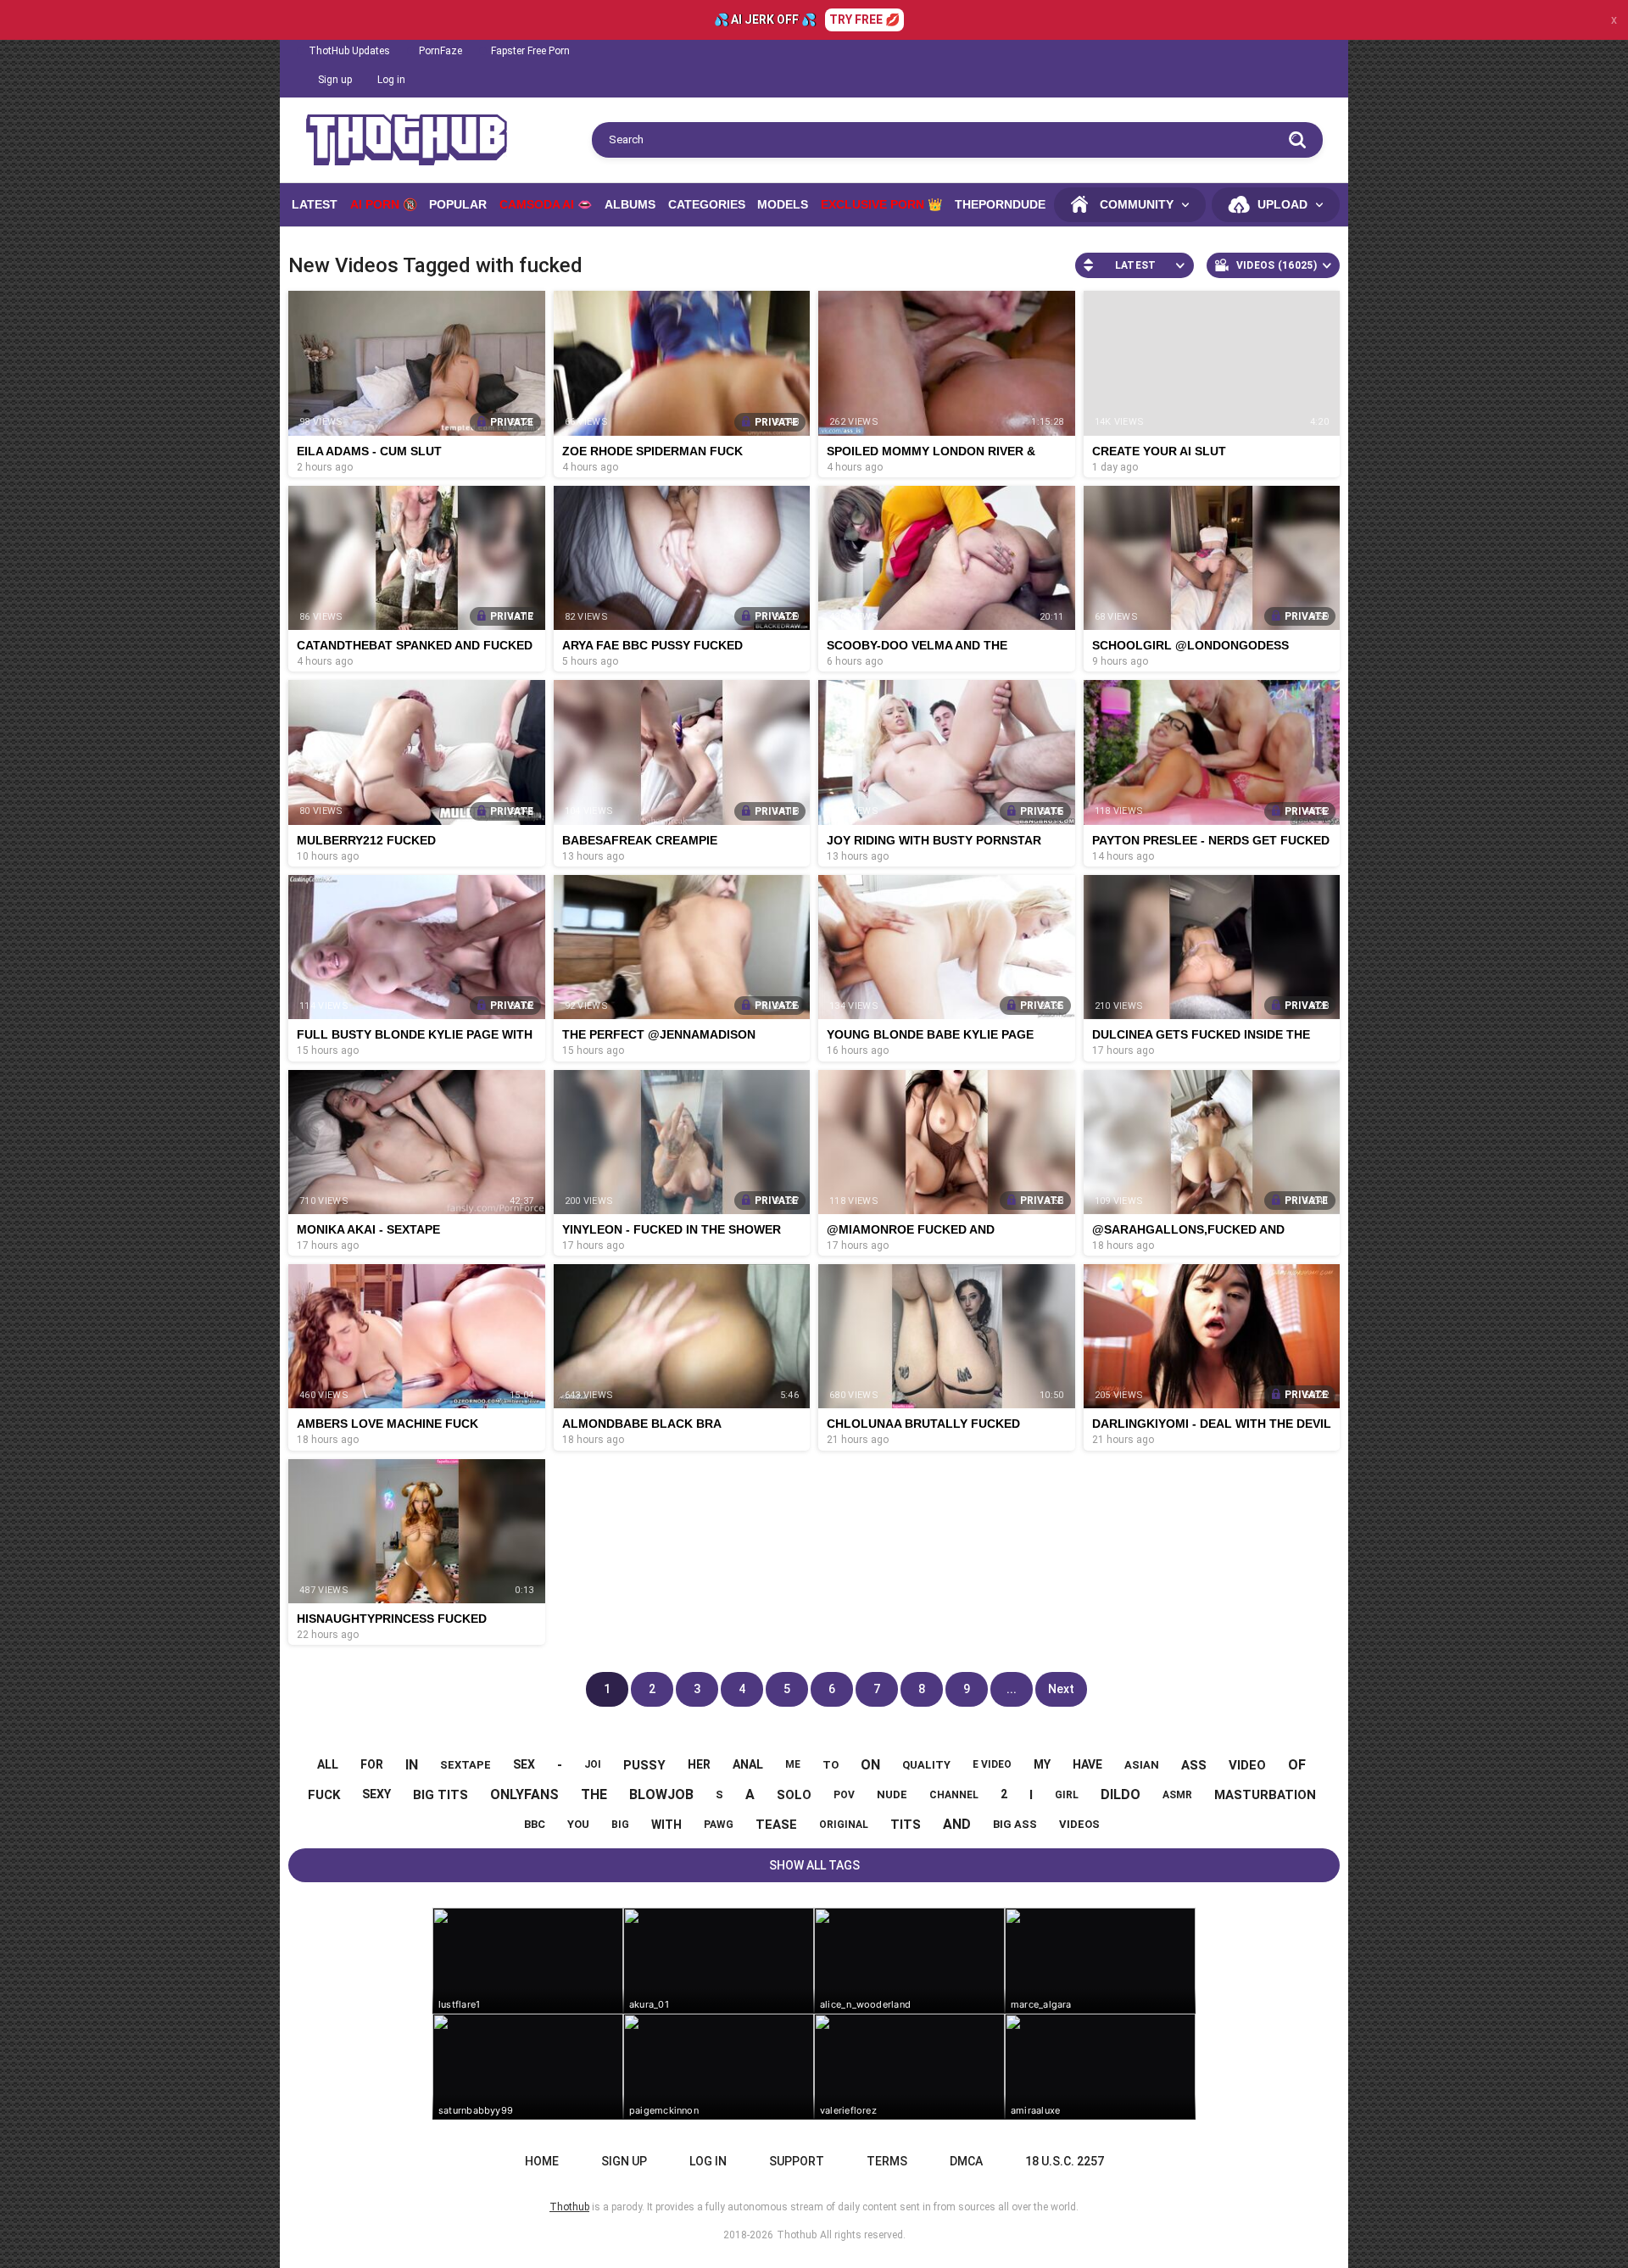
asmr (1177, 1795)
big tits (440, 1795)
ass (1194, 1765)
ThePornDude (1000, 204)
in (412, 1765)
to (831, 1765)
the (594, 1794)
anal (748, 1764)
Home (542, 2161)
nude (892, 1794)
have (1087, 1764)
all (328, 1764)
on (870, 1765)
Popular (458, 204)
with (666, 1825)
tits (906, 1825)
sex (524, 1764)
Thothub (797, 2235)
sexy (376, 1794)
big (620, 1825)
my (1042, 1764)
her (699, 1764)
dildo (1121, 1794)
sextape (466, 1765)
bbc (535, 1824)
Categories (707, 204)
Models (783, 204)
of (1297, 1765)
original (844, 1825)
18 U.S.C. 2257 (1065, 2161)
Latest (315, 204)
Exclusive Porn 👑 (881, 204)
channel (954, 1795)
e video (992, 1764)
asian (1142, 1765)
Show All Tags (814, 1865)
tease (776, 1825)
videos (1079, 1824)
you (578, 1824)
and (957, 1824)
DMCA (966, 2161)
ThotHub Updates (349, 51)
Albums (630, 204)
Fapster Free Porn (530, 51)
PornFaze (440, 51)
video (1247, 1765)
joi (593, 1764)
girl (1067, 1795)
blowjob (661, 1794)
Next (1061, 1689)
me (793, 1764)
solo (794, 1795)
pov (844, 1795)
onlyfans (524, 1794)
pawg (719, 1825)
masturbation (1265, 1795)
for (372, 1764)
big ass (1015, 1824)
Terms (887, 2161)
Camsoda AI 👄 (546, 204)
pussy (644, 1765)
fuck (324, 1795)
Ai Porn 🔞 (384, 204)
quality (926, 1765)
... (1012, 1689)
